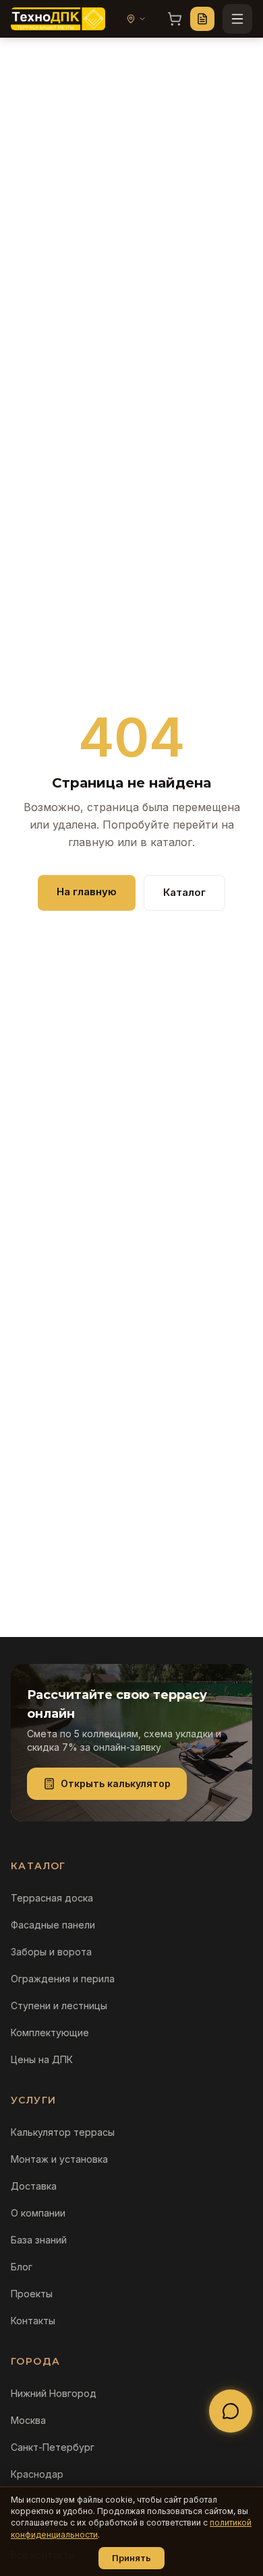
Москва (28, 2420)
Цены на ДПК (42, 2059)
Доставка (34, 2186)
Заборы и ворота (51, 1952)
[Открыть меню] (237, 19)
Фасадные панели (53, 1925)
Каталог (184, 892)
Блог (22, 2267)
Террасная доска (52, 1898)
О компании (38, 2213)
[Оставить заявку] (202, 19)
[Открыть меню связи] (231, 2411)
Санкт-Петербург (53, 2447)
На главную (87, 892)
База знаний (39, 2240)
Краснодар (37, 2474)
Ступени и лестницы (59, 2006)
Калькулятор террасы (63, 2132)
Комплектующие (50, 2032)
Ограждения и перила (63, 1979)
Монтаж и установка (59, 2159)
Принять (131, 2558)
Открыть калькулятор (116, 1783)
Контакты (33, 2321)
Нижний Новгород (54, 2393)
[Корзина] (175, 19)
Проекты (32, 2294)
